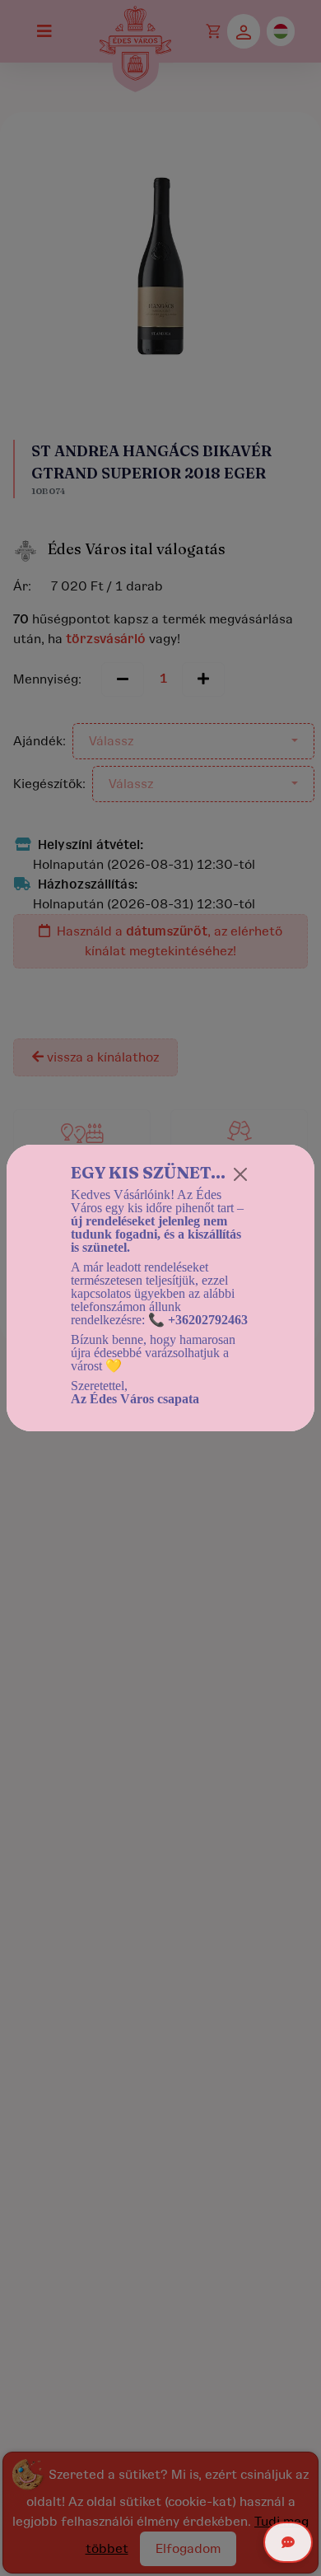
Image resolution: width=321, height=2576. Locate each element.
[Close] (240, 1174)
